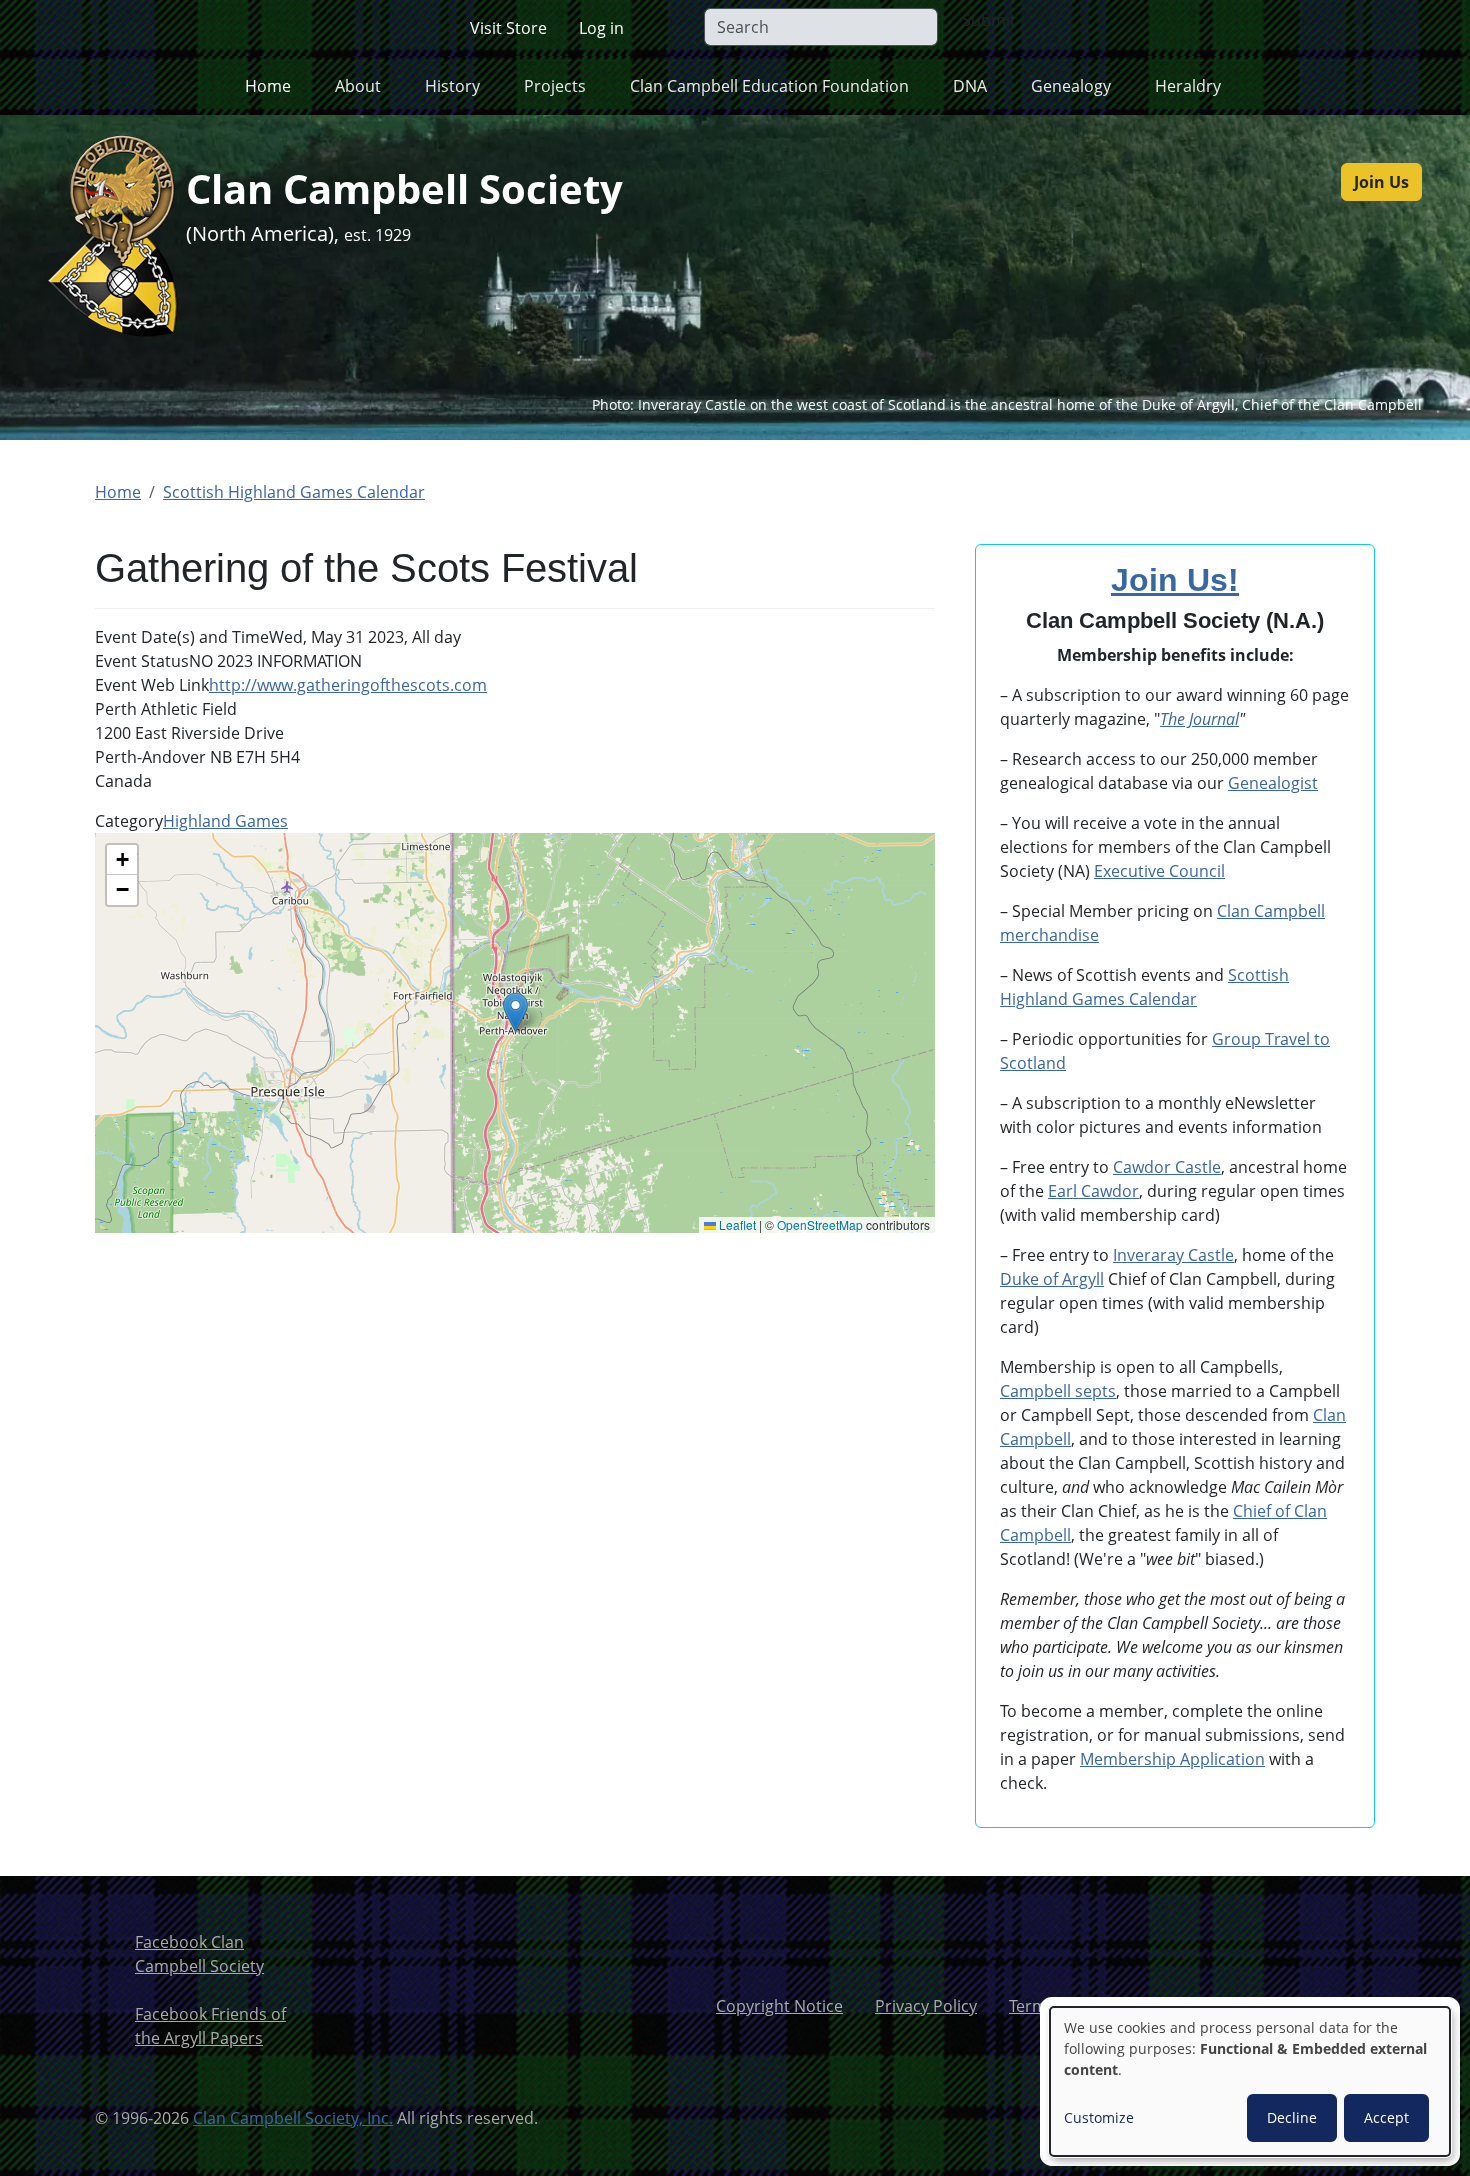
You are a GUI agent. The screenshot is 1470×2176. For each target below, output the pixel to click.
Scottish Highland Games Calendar (294, 492)
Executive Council (1159, 871)
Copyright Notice (779, 2006)
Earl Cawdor (1093, 1191)
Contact (1329, 2006)
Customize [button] (1099, 2117)
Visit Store (508, 28)
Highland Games (225, 821)
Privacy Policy (926, 2006)
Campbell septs (1058, 1391)
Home (268, 86)
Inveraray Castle (1173, 1255)
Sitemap (1237, 2006)
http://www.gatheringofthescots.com (348, 685)
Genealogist (1273, 783)
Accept (1386, 2117)
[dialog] (1250, 2081)
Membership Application (1172, 1759)
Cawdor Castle (1167, 1167)
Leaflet (736, 1224)
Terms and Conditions (1091, 2006)
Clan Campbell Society (404, 188)
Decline (1292, 2117)
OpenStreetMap (820, 1224)
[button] (515, 1012)
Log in (601, 28)
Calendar (1161, 999)
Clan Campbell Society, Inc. (293, 2118)
